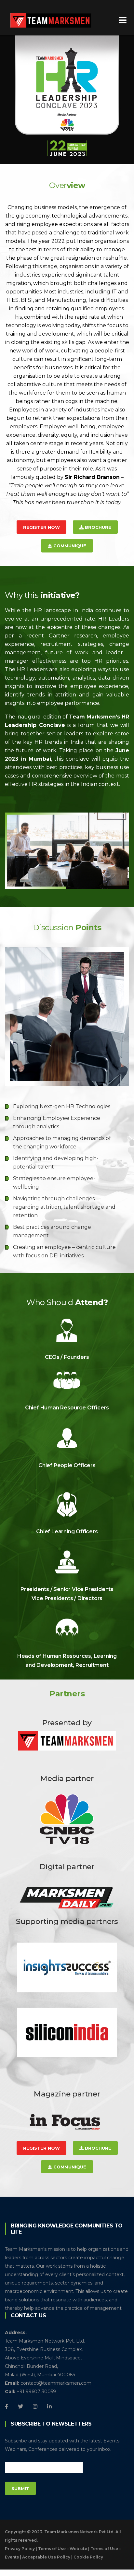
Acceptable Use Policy (46, 2557)
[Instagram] (35, 2406)
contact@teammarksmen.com (56, 2383)
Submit (20, 2488)
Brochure (97, 527)
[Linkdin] (49, 2406)
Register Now (41, 527)
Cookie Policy (88, 2557)
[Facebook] (7, 2406)
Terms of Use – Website (63, 2549)
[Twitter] (20, 2406)
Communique (69, 546)
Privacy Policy (20, 2549)
